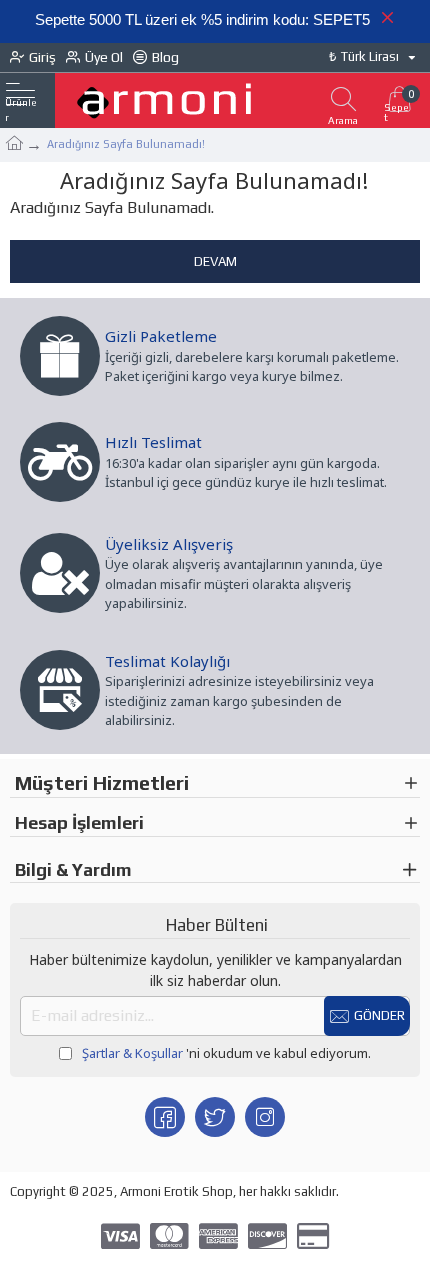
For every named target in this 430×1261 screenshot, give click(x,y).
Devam (215, 261)
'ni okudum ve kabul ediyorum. (226, 1053)
